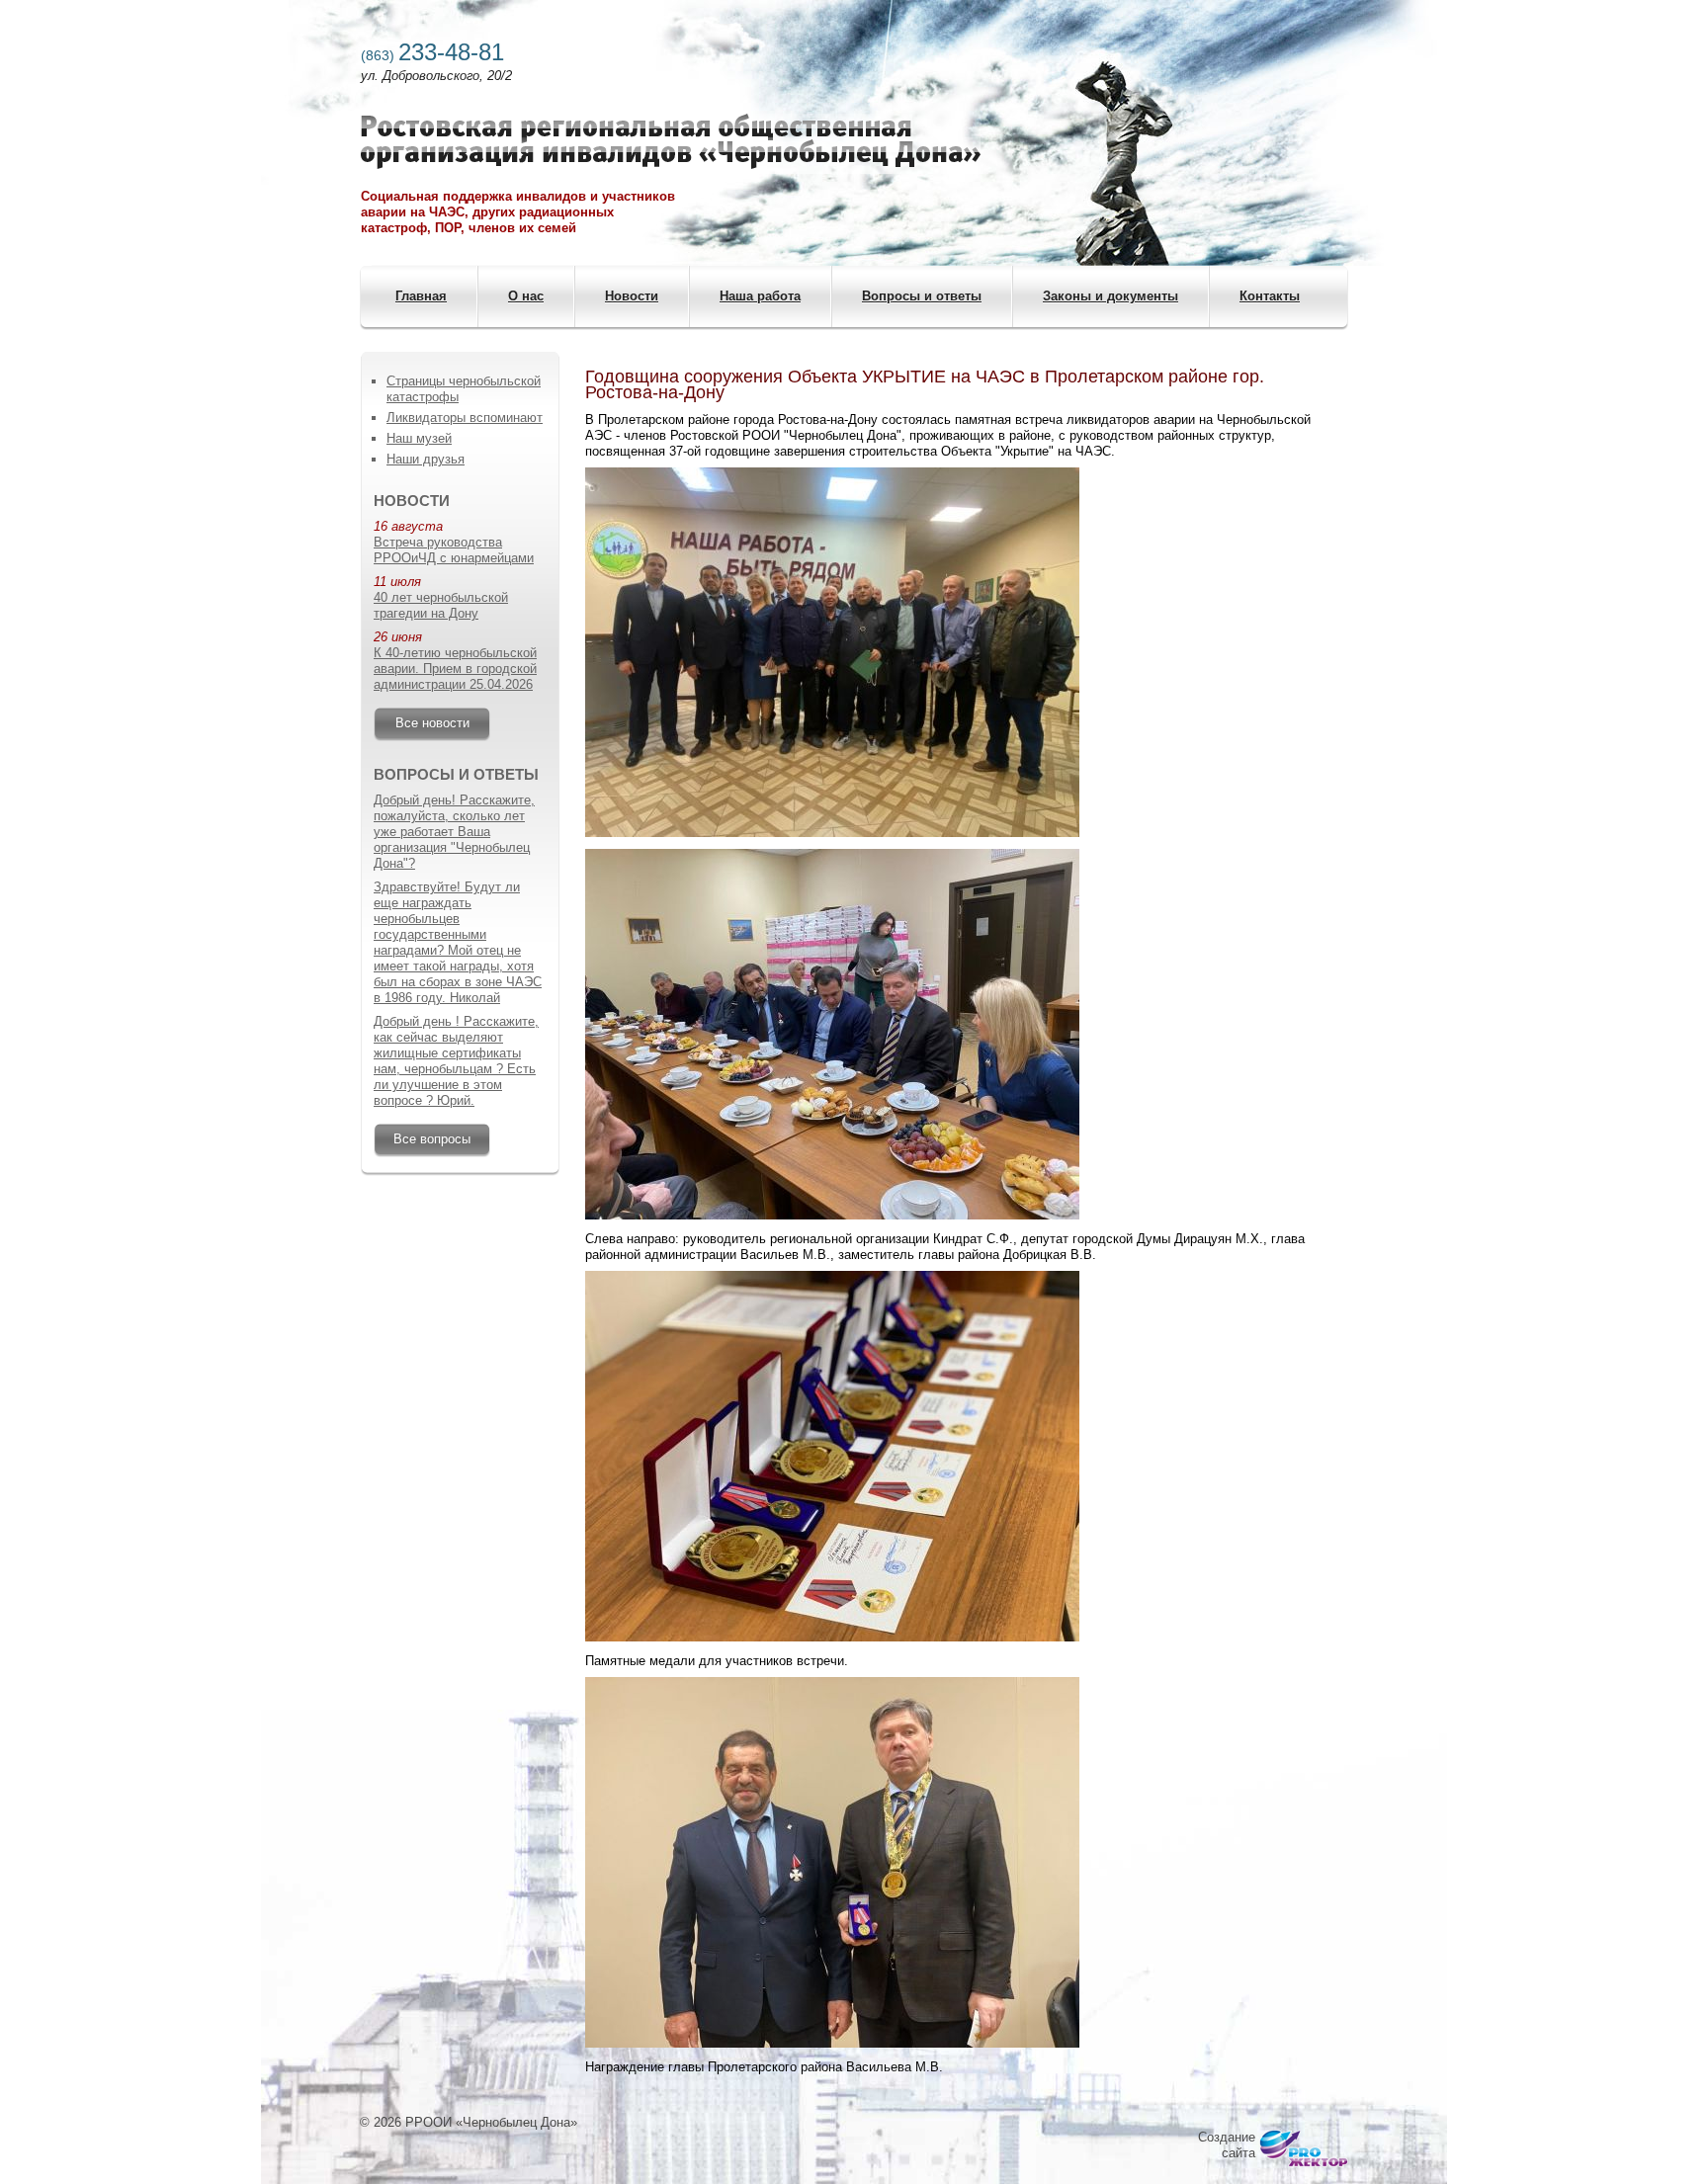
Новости (632, 296)
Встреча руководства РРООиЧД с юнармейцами (454, 550)
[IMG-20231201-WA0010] (832, 833)
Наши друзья (426, 459)
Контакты (1270, 296)
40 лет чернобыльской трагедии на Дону (441, 605)
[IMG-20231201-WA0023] (832, 1215)
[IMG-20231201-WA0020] (832, 2043)
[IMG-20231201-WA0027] (832, 1637)
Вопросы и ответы (922, 296)
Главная (421, 296)
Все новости (432, 723)
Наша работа (760, 296)
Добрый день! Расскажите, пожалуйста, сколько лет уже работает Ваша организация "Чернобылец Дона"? (454, 832)
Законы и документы (1110, 296)
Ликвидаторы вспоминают (465, 418)
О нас (526, 296)
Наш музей (419, 438)
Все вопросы (432, 1139)
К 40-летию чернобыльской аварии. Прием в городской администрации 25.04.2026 (455, 669)
